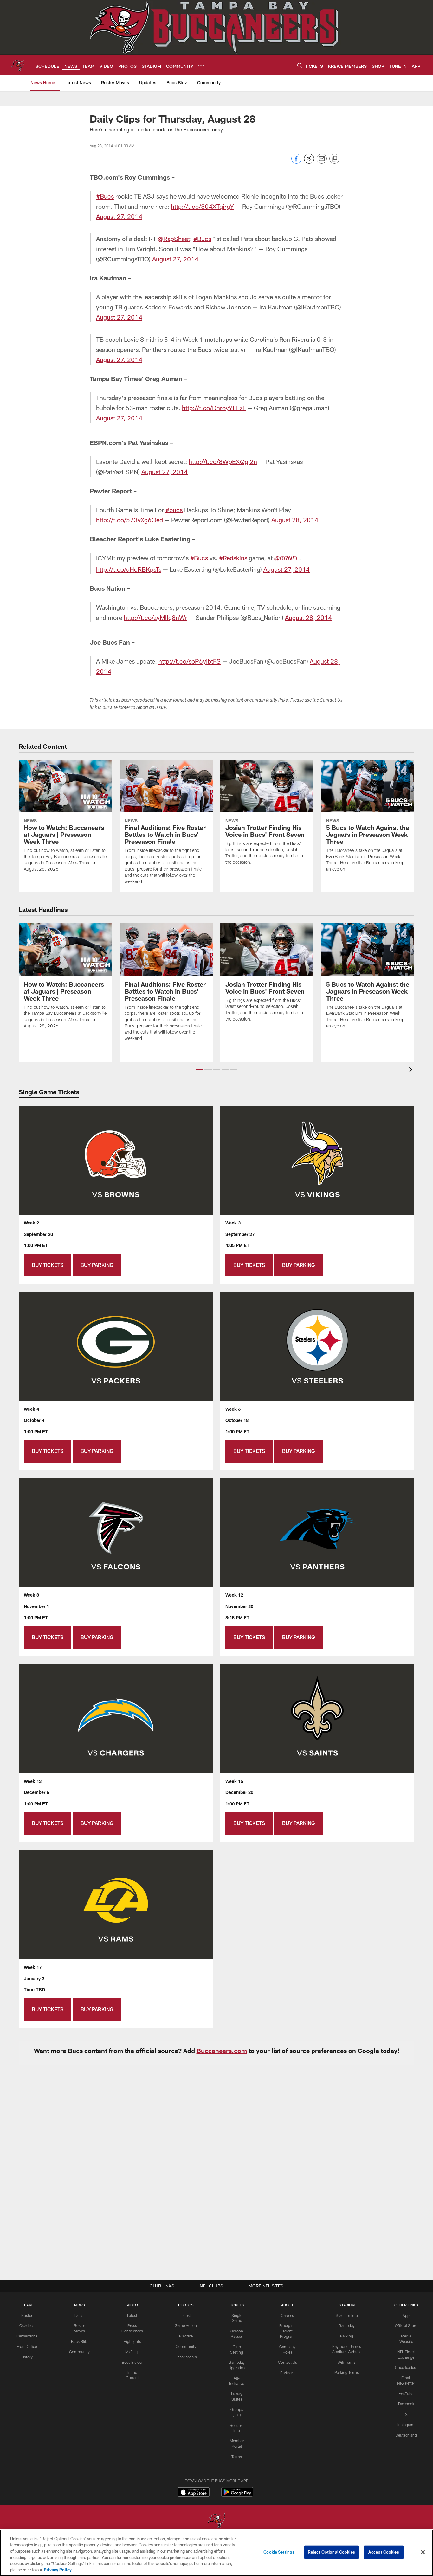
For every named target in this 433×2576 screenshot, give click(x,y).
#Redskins (233, 558)
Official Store (406, 2325)
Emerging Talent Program (288, 2331)
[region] (217, 2553)
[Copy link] (334, 159)
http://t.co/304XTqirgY (202, 206)
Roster (27, 2315)
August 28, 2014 (295, 520)
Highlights (132, 2341)
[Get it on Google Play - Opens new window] (237, 2495)
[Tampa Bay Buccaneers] (217, 2521)
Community (79, 2352)
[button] (200, 1069)
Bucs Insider (132, 2362)
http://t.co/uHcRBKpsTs (129, 569)
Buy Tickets (48, 1265)
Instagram (406, 2425)
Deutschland (406, 2435)
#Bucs (105, 196)
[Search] (300, 65)
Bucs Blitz (80, 2341)
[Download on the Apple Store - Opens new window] (194, 2493)
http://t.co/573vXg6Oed (129, 520)
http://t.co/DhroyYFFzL (214, 408)
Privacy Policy (58, 2569)
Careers (287, 2315)
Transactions (27, 2336)
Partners (287, 2373)
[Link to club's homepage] (18, 65)
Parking (347, 2336)
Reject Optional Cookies (331, 2552)
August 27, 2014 (119, 216)
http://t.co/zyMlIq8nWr (155, 617)
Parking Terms (347, 2372)
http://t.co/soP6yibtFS (190, 661)
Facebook (406, 2404)
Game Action (186, 2325)
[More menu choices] (201, 66)
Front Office (27, 2346)
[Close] (423, 2552)
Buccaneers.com (222, 2051)
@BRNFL (287, 559)
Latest (80, 2315)
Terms (237, 2457)
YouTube (406, 2394)
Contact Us (288, 2362)
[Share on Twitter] (309, 162)
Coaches (27, 2325)
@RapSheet (174, 239)
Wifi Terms (347, 2362)
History (27, 2357)
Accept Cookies (384, 2552)
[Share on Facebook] (296, 162)
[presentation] (412, 1070)
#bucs (174, 510)
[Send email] (322, 162)
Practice (186, 2336)
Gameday (347, 2325)
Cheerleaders (186, 2357)
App (406, 2315)
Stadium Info (347, 2315)
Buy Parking (97, 1265)
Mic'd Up (132, 2352)
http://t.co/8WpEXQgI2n (223, 461)
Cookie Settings (279, 2552)
